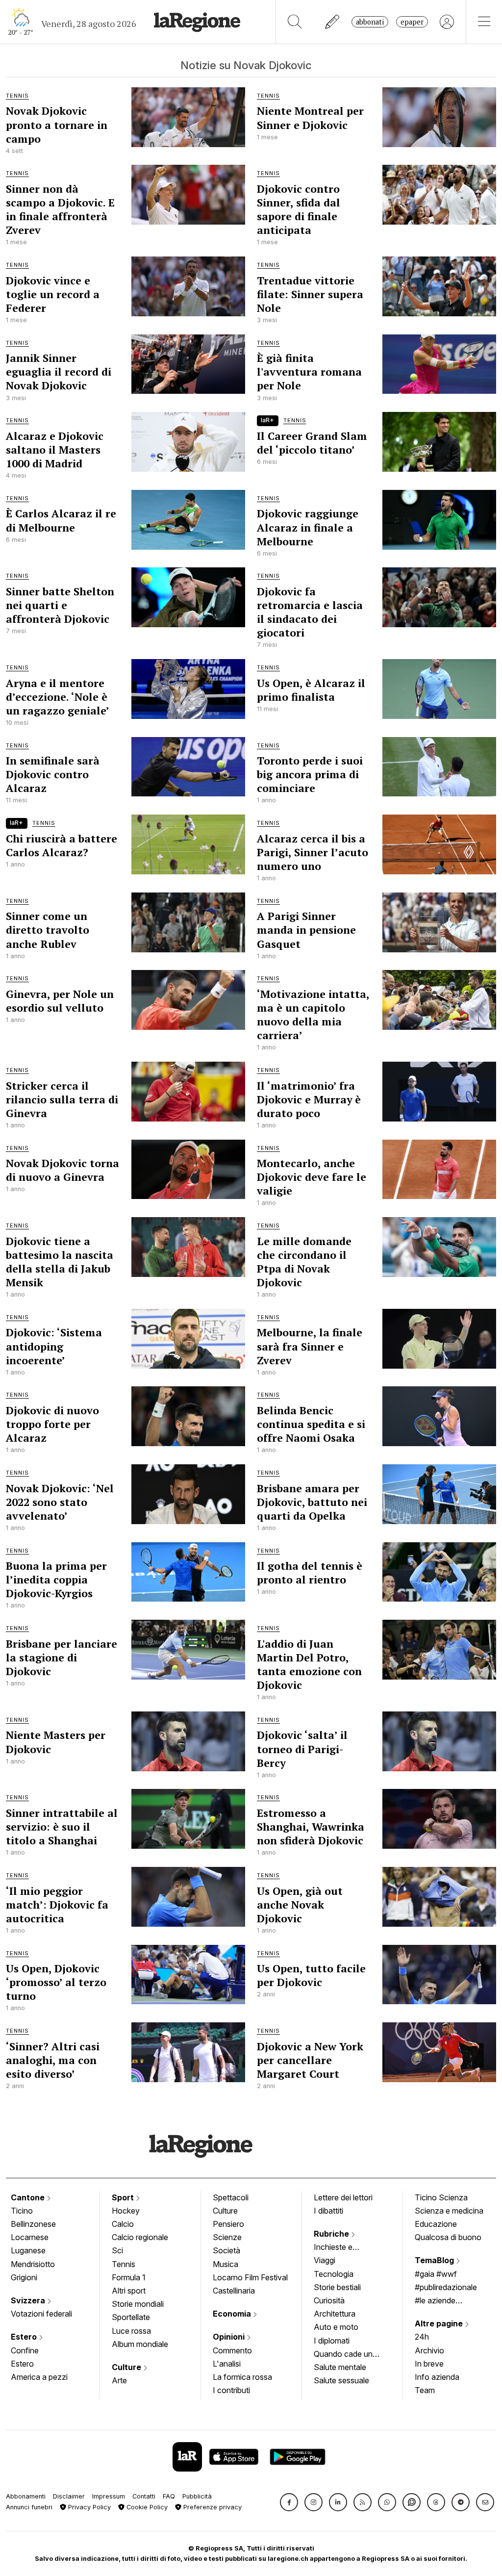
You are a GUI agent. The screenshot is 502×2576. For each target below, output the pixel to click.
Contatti (144, 2496)
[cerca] (295, 22)
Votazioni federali (41, 2314)
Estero (25, 2337)
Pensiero (228, 2224)
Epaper (412, 22)
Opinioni (230, 2337)
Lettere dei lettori (343, 2197)
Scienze (227, 2237)
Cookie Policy (146, 2507)
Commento (232, 2350)
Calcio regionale (140, 2237)
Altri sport (129, 2291)
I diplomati (332, 2341)
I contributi (231, 2390)
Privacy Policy (88, 2507)
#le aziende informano (435, 2301)
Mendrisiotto (33, 2264)
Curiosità (329, 2300)
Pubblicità (197, 2496)
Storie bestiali (337, 2287)
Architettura (335, 2314)
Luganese (28, 2250)
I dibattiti (328, 2211)
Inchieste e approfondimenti (343, 2248)
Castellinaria (234, 2291)
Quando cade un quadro (343, 2355)
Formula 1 (129, 2277)
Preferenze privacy (212, 2507)
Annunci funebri (29, 2507)
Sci (117, 2250)
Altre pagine (440, 2323)
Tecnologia (334, 2274)
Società (226, 2250)
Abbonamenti (26, 2496)
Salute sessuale (341, 2380)
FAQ (169, 2496)
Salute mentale (340, 2367)
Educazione (436, 2224)
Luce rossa (131, 2331)
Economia (233, 2314)
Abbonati (370, 22)
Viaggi (325, 2260)
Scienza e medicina (449, 2211)
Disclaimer (69, 2496)
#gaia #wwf (436, 2274)
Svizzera (29, 2300)
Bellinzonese (33, 2224)
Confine (25, 2350)
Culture (127, 2367)
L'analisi (227, 2364)
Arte (119, 2380)
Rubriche (332, 2234)
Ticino (22, 2211)
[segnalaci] (333, 22)
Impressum (109, 2496)
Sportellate (131, 2317)
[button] (289, 2502)
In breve (429, 2364)
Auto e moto (336, 2327)
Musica (226, 2264)
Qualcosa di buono (448, 2237)
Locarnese (30, 2237)
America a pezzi (39, 2377)
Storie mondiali (138, 2304)
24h (422, 2337)
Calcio (123, 2224)
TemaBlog (435, 2260)
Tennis (124, 2264)
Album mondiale (140, 2344)
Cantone (29, 2197)
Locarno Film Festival (250, 2277)
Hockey (126, 2211)
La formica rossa (242, 2377)
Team (425, 2390)
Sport (124, 2197)
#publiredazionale (446, 2287)
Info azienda (437, 2377)
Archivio (429, 2350)
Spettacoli (231, 2197)
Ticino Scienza (441, 2197)
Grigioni (24, 2277)
